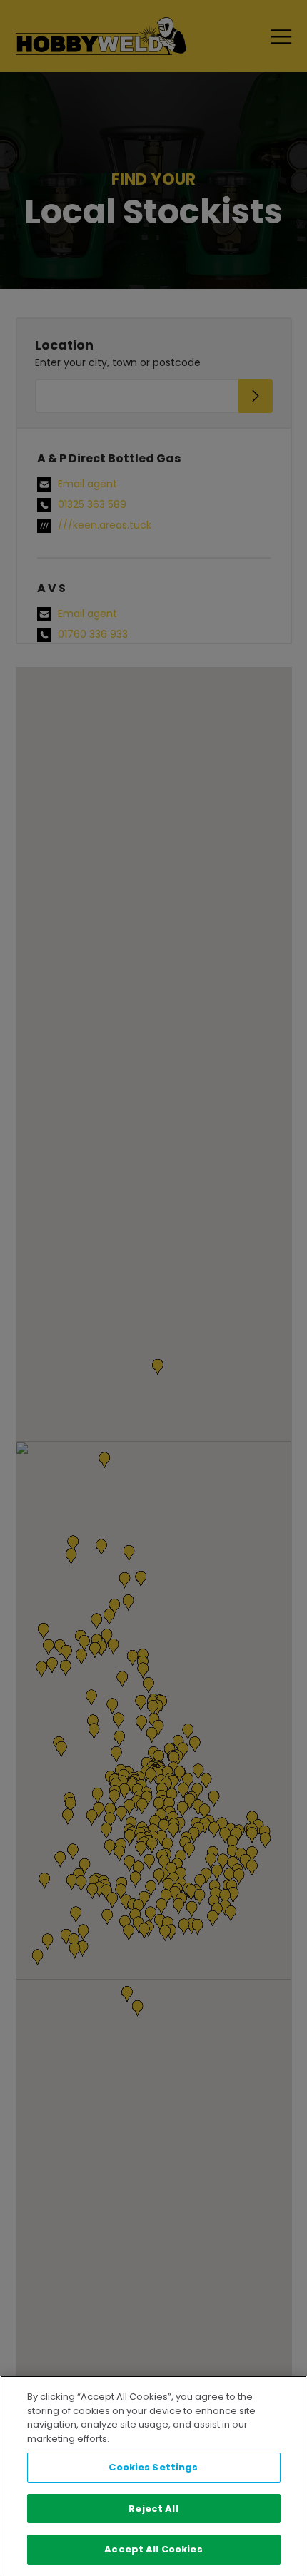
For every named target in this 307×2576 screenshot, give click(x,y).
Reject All (153, 2509)
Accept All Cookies (153, 2549)
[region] (153, 2476)
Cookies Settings (153, 2467)
